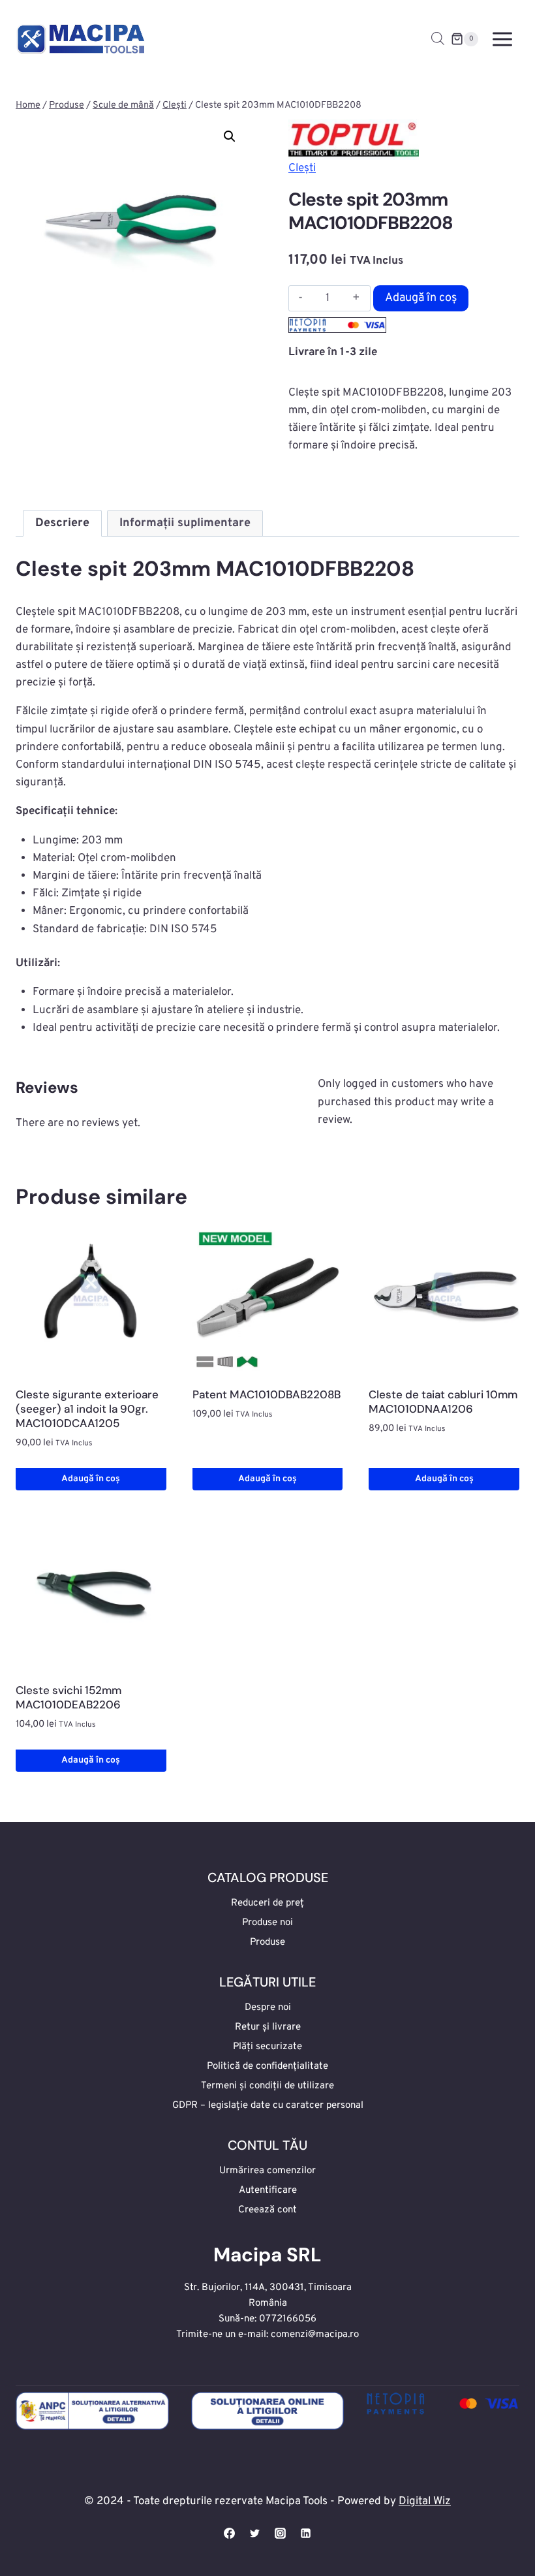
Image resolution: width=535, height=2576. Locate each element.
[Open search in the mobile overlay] (438, 39)
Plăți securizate (267, 2047)
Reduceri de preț (267, 1903)
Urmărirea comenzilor (267, 2171)
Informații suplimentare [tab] (185, 523)
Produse (267, 1942)
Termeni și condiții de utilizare (267, 2086)
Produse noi (267, 1923)
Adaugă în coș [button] (91, 1479)
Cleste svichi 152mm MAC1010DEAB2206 (69, 1697)
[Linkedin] (306, 2533)
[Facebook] (229, 2533)
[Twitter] (254, 2533)
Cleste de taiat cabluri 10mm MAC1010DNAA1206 (443, 1402)
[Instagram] (281, 2533)
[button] (230, 136)
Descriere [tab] (62, 523)
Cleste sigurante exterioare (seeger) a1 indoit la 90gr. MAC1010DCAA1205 (87, 1409)
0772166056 (288, 2319)
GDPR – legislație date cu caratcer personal (268, 2106)
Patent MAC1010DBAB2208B (267, 1394)
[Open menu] (502, 39)
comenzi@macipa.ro (315, 2335)
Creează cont (267, 2210)
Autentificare (268, 2191)
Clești (302, 168)
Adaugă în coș (421, 298)
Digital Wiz (425, 2502)
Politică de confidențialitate (267, 2066)
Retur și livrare (268, 2027)
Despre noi (268, 2008)
